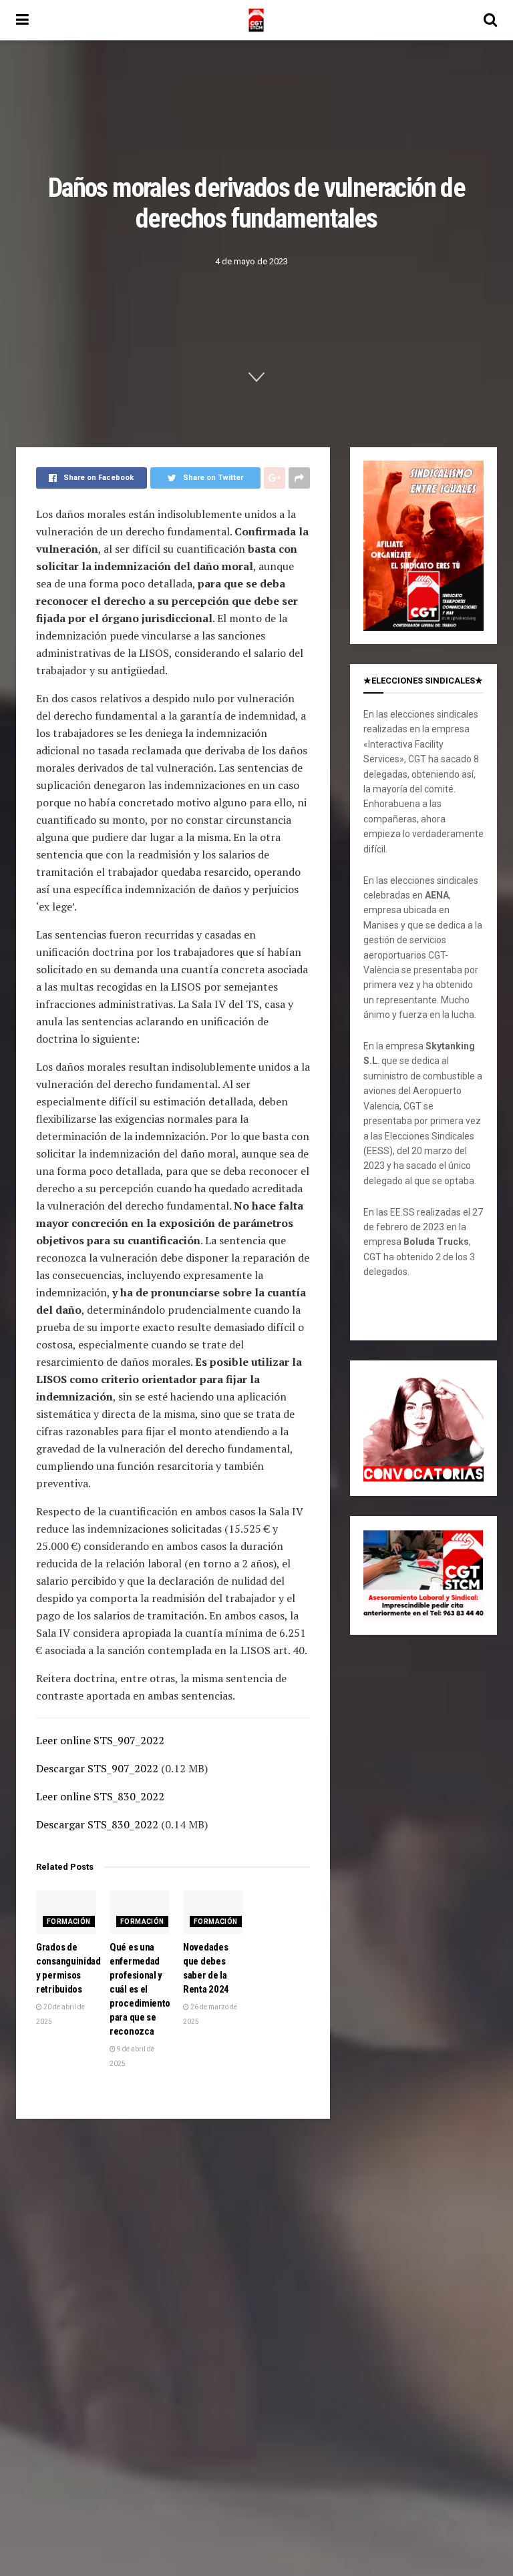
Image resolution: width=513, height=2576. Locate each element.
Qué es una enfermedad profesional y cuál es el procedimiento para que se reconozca (140, 1989)
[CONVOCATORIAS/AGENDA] (423, 1427)
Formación (69, 1921)
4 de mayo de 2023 (251, 261)
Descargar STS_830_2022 (97, 1824)
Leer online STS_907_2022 (100, 1740)
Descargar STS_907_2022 (97, 1768)
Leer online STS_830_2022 (100, 1796)
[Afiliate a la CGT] (423, 545)
